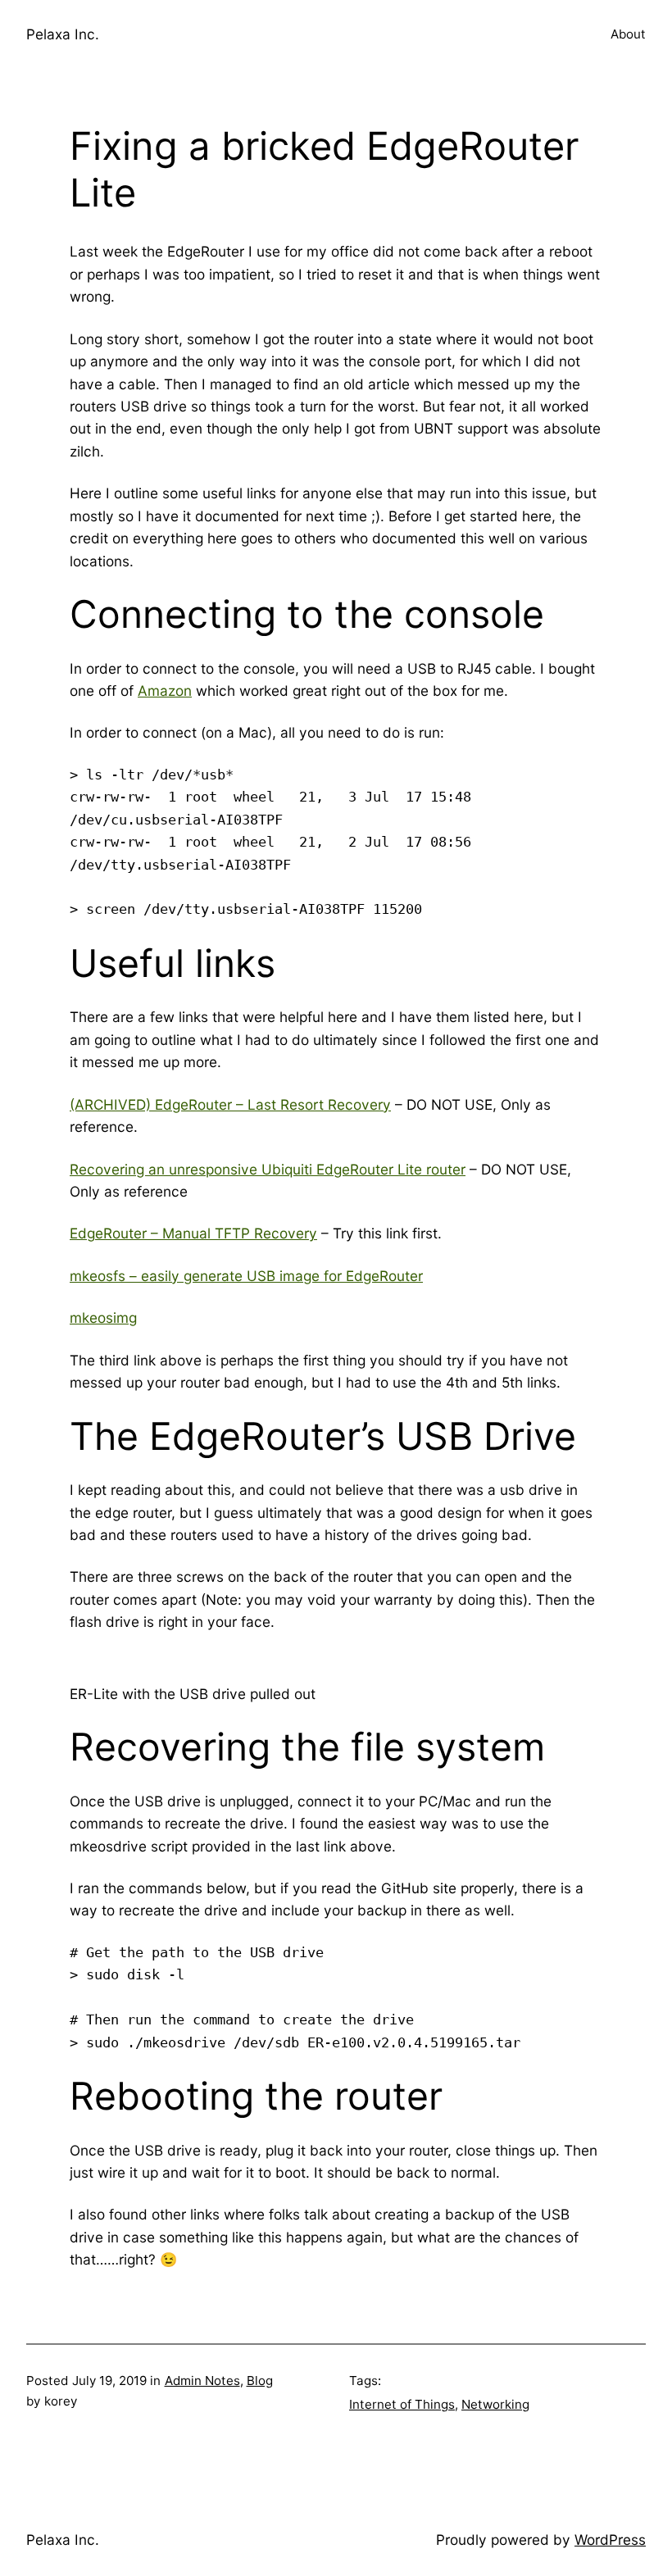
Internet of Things (402, 2404)
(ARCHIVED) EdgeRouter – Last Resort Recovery (230, 1104)
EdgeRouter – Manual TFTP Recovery (193, 1233)
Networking (495, 2404)
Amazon (165, 691)
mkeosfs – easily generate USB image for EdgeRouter (246, 1276)
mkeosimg (103, 1318)
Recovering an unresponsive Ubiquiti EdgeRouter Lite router (268, 1169)
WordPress (610, 2540)
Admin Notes (202, 2381)
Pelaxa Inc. (63, 34)
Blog (260, 2381)
